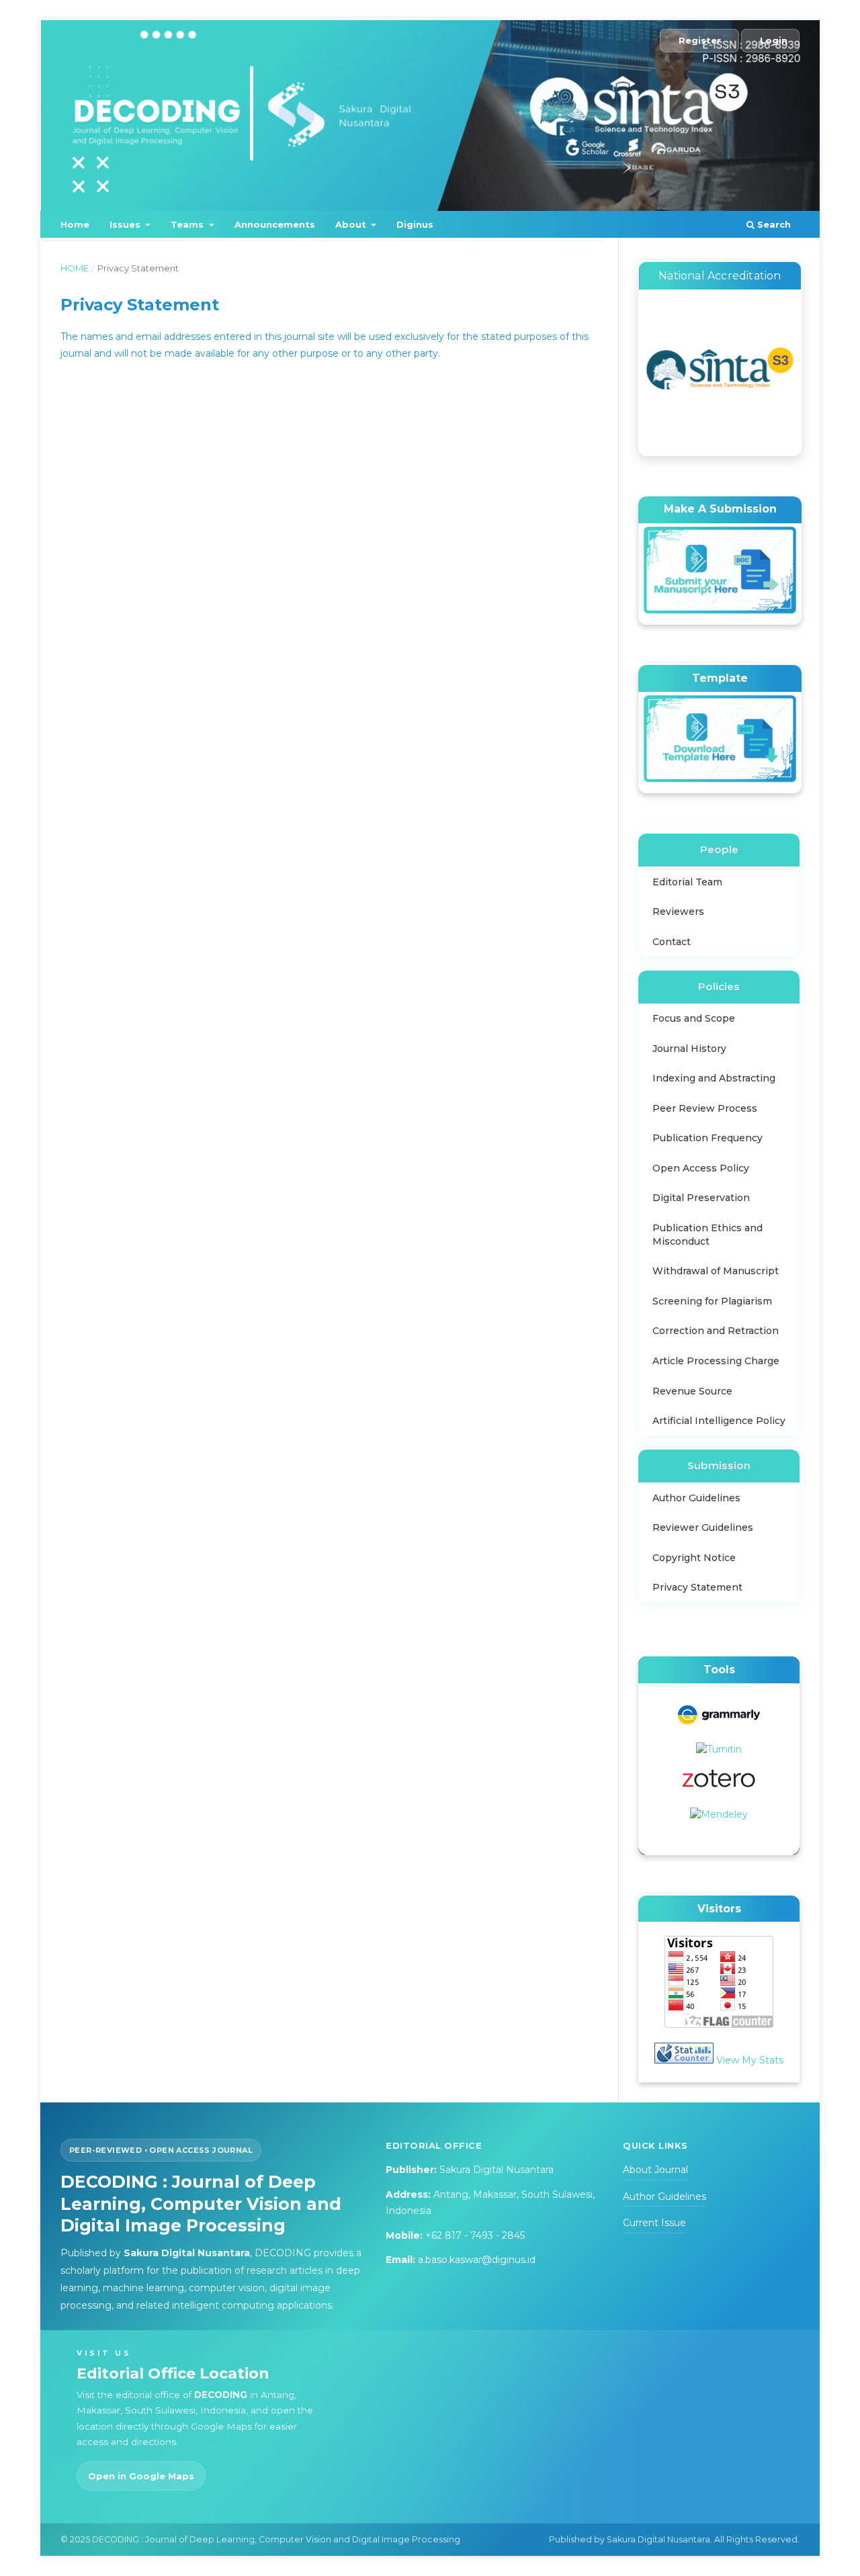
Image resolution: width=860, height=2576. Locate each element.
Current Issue (654, 2223)
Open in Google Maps (141, 2476)
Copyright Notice (694, 1558)
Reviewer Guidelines (703, 1527)
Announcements (275, 224)
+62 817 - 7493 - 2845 (475, 2235)
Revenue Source (692, 1391)
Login (774, 40)
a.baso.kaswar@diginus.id (477, 2260)
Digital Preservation (701, 1198)
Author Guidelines (696, 1498)
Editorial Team (687, 882)
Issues (126, 224)
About (352, 224)
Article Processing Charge (716, 1361)
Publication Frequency (707, 1138)
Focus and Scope (694, 1018)
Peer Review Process (705, 1108)
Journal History (689, 1049)
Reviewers (678, 912)
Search (773, 224)
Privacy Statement (697, 1587)
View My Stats (750, 2060)
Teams (188, 224)
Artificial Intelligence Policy (719, 1421)
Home (75, 224)
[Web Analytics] (684, 2060)
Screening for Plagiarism (712, 1301)
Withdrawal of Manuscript (716, 1271)
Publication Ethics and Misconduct (707, 1235)
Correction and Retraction (716, 1331)
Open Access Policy (701, 1168)
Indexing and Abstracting (714, 1078)
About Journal (655, 2170)
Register (700, 40)
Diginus (415, 224)
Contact (672, 942)
